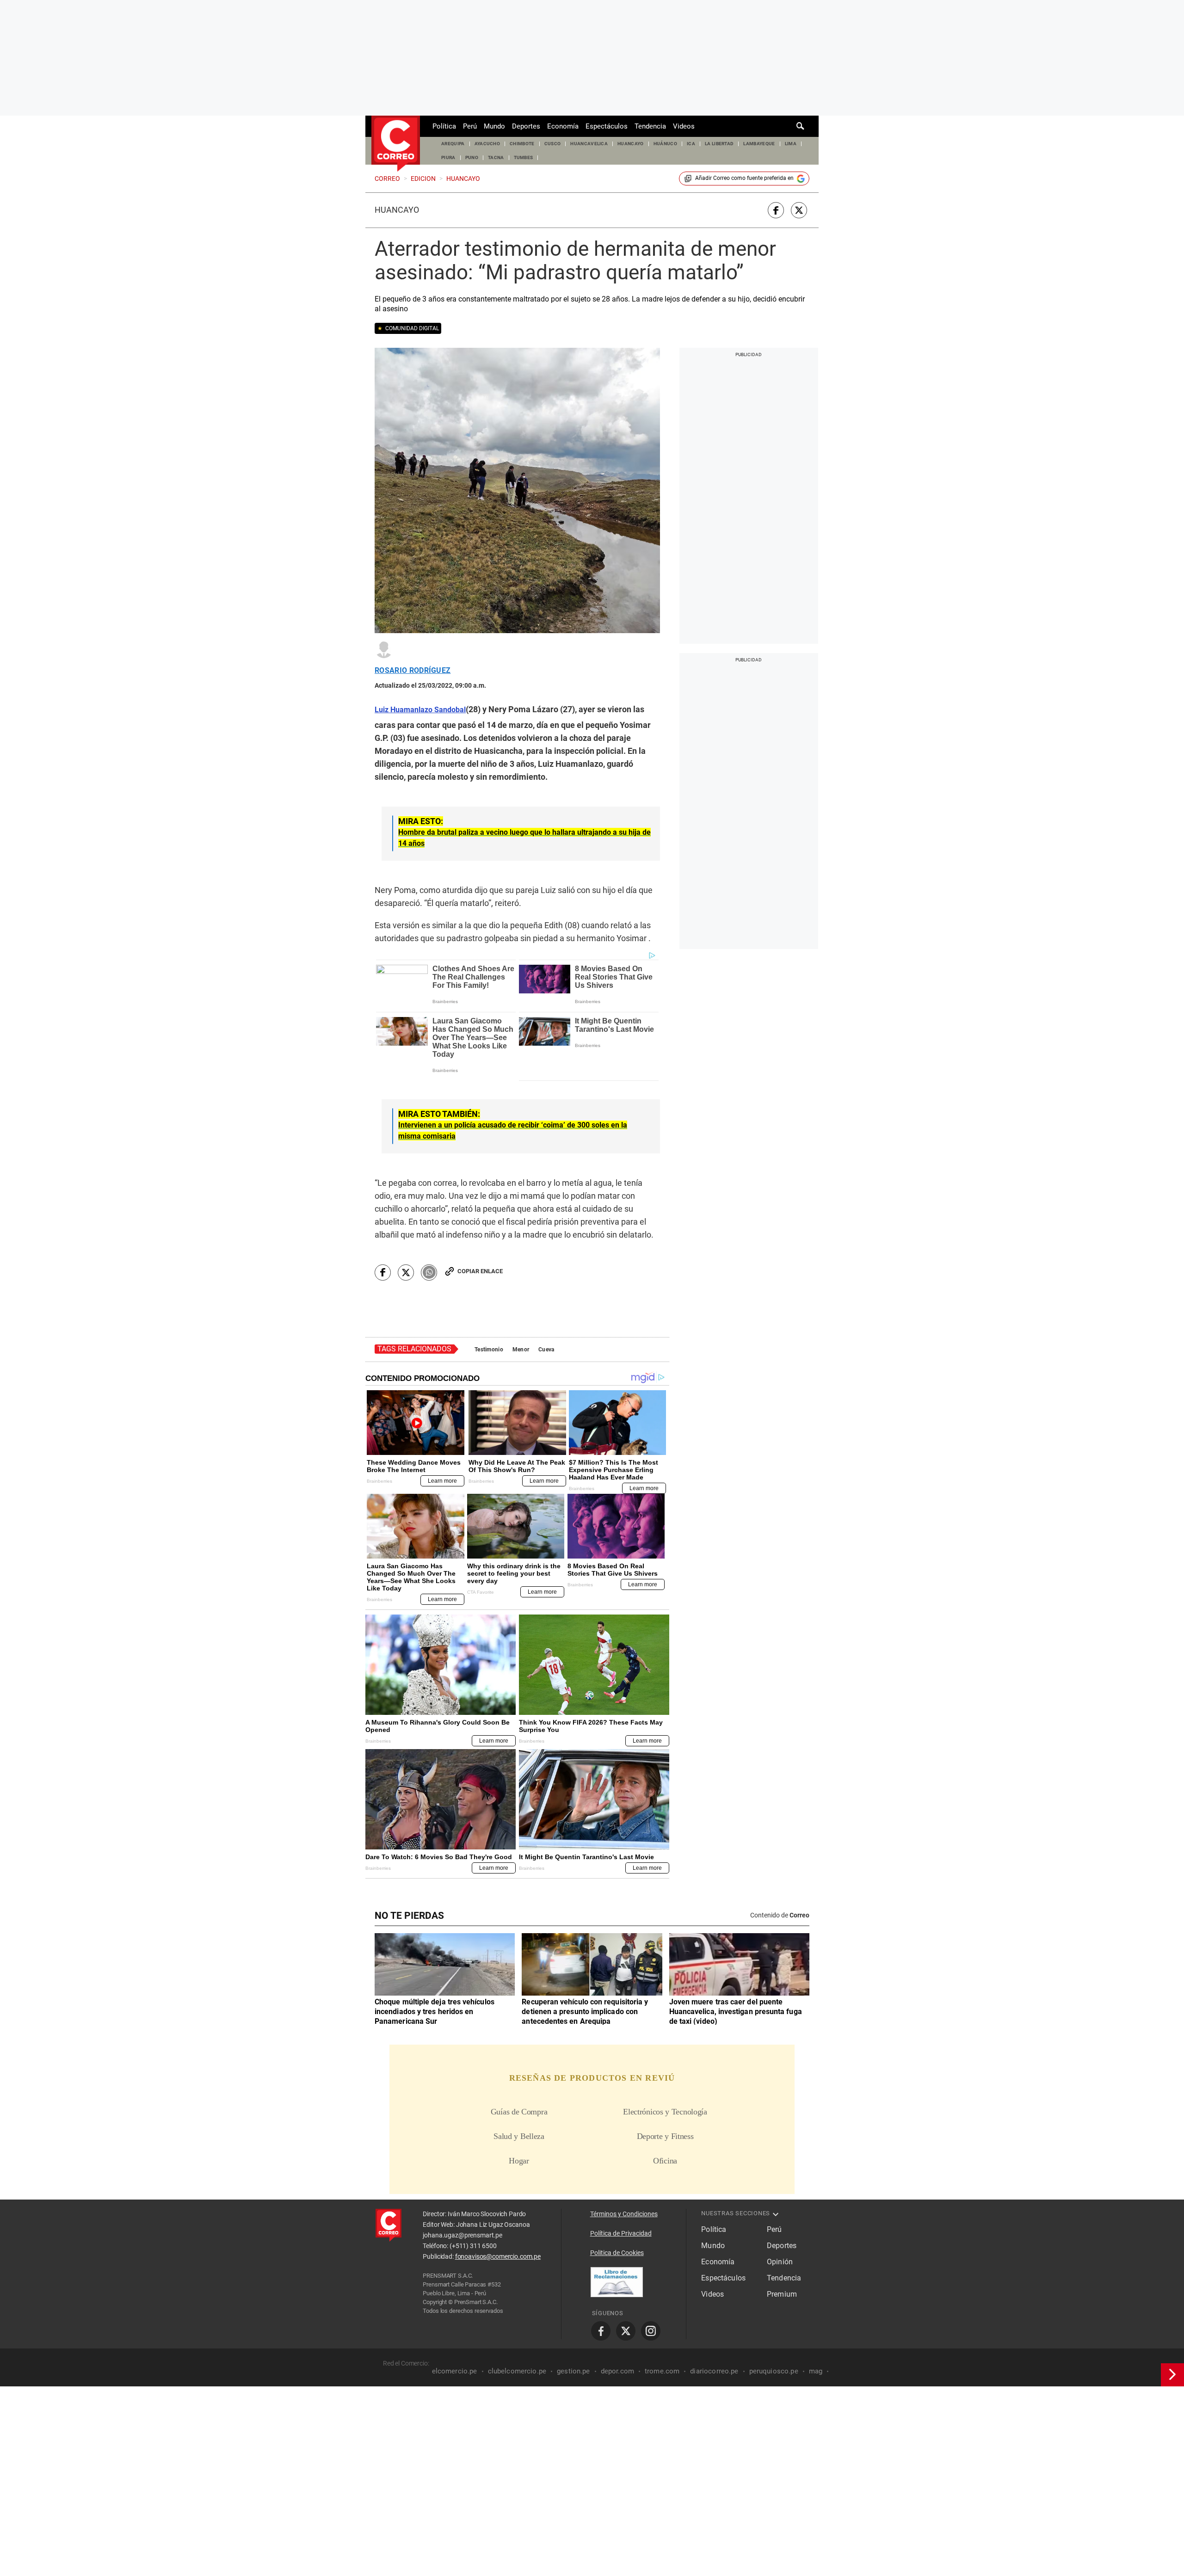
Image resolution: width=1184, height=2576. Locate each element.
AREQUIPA (453, 144)
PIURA (448, 157)
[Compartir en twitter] (799, 210)
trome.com (662, 2371)
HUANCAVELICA (589, 144)
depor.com (617, 2371)
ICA (691, 144)
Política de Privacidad (621, 2233)
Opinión (780, 2262)
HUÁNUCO (665, 144)
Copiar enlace (480, 1271)
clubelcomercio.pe (517, 2371)
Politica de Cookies (617, 2253)
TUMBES (524, 157)
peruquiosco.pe (774, 2371)
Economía (563, 126)
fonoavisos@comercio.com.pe (498, 2256)
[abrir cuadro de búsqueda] (801, 126)
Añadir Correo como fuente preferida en (744, 178)
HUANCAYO (631, 144)
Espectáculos (607, 126)
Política (444, 126)
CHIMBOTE (522, 144)
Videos (684, 126)
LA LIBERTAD (719, 144)
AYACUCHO (487, 144)
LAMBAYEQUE (759, 144)
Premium (782, 2294)
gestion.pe (573, 2371)
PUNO (472, 157)
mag (816, 2371)
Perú (470, 126)
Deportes (526, 126)
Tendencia (650, 126)
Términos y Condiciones (624, 2214)
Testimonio (489, 1350)
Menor (521, 1350)
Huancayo (397, 210)
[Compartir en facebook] (776, 210)
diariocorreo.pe (714, 2371)
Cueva (546, 1350)
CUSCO (553, 144)
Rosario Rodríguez (413, 671)
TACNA (496, 157)
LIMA (791, 144)
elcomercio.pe (455, 2371)
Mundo (494, 126)
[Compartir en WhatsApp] (429, 1273)
